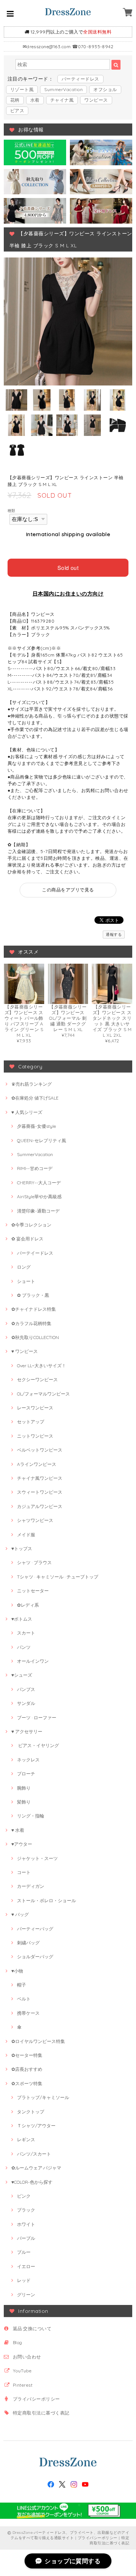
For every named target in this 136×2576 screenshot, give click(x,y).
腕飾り (24, 1788)
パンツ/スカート (34, 2154)
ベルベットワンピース (40, 1450)
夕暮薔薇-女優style (36, 1126)
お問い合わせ (27, 2357)
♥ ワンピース (25, 1351)
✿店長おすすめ (27, 2069)
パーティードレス (80, 79)
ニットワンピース (35, 1436)
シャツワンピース (35, 1520)
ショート (26, 1281)
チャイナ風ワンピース (40, 1478)
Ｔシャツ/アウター (36, 2126)
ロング (24, 1267)
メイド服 (26, 1535)
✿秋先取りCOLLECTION (35, 1337)
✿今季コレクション (31, 1225)
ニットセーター (33, 1591)
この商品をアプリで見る (68, 890)
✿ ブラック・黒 (33, 1295)
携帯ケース (28, 2013)
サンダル (26, 1703)
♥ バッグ (20, 1914)
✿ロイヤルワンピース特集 (38, 2041)
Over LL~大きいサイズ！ (42, 1366)
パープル (26, 2238)
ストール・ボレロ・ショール (46, 1900)
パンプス (26, 1689)
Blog (18, 2342)
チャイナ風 (62, 100)
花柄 (15, 100)
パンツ (24, 1647)
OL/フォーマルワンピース (43, 1394)
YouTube (22, 2371)
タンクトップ (31, 2112)
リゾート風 (22, 89)
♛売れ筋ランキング (32, 1084)
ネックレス (28, 1760)
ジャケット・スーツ (37, 1858)
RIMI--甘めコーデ (35, 1168)
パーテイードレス (35, 1253)
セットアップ (31, 1422)
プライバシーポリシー (36, 2399)
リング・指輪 (31, 1816)
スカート (26, 1633)
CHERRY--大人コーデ (39, 1183)
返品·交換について (32, 2328)
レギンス (26, 2140)
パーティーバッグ (35, 1929)
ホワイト (26, 2224)
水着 (35, 100)
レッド (24, 2280)
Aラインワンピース (37, 1464)
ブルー (24, 2252)
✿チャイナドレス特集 (34, 1309)
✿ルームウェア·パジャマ (36, 2168)
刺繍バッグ (28, 1943)
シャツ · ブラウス (34, 1562)
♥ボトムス (22, 1619)
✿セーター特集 (27, 2055)
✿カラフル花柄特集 (31, 1323)
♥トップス (22, 1548)
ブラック (26, 2210)
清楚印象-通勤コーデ (38, 1211)
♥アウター (22, 1844)
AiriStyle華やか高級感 (39, 1197)
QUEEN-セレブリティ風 (42, 1140)
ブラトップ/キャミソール (43, 2097)
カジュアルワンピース (40, 1506)
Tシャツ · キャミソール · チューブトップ (58, 1577)
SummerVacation (63, 89)
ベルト (24, 1999)
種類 (12, 510)
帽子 (22, 1985)
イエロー (26, 2266)
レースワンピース (35, 1408)
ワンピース (96, 100)
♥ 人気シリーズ (27, 1112)
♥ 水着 (18, 1830)
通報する (114, 935)
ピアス (17, 110)
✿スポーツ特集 (27, 2083)
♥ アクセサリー (27, 1731)
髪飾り (24, 1802)
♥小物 (17, 1971)
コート (24, 1872)
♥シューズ (22, 1675)
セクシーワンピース (37, 1379)
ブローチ (26, 1774)
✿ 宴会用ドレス (27, 1239)
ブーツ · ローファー (37, 1718)
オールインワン (33, 1661)
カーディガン (31, 1886)
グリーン (26, 2295)
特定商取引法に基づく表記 (41, 2413)
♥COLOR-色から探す (32, 2182)
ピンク (24, 2196)
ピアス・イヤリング (38, 1745)
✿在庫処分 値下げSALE (35, 1098)
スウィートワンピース (40, 1492)
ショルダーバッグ (35, 1957)
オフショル (105, 89)
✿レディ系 (28, 1605)
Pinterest (23, 2385)
